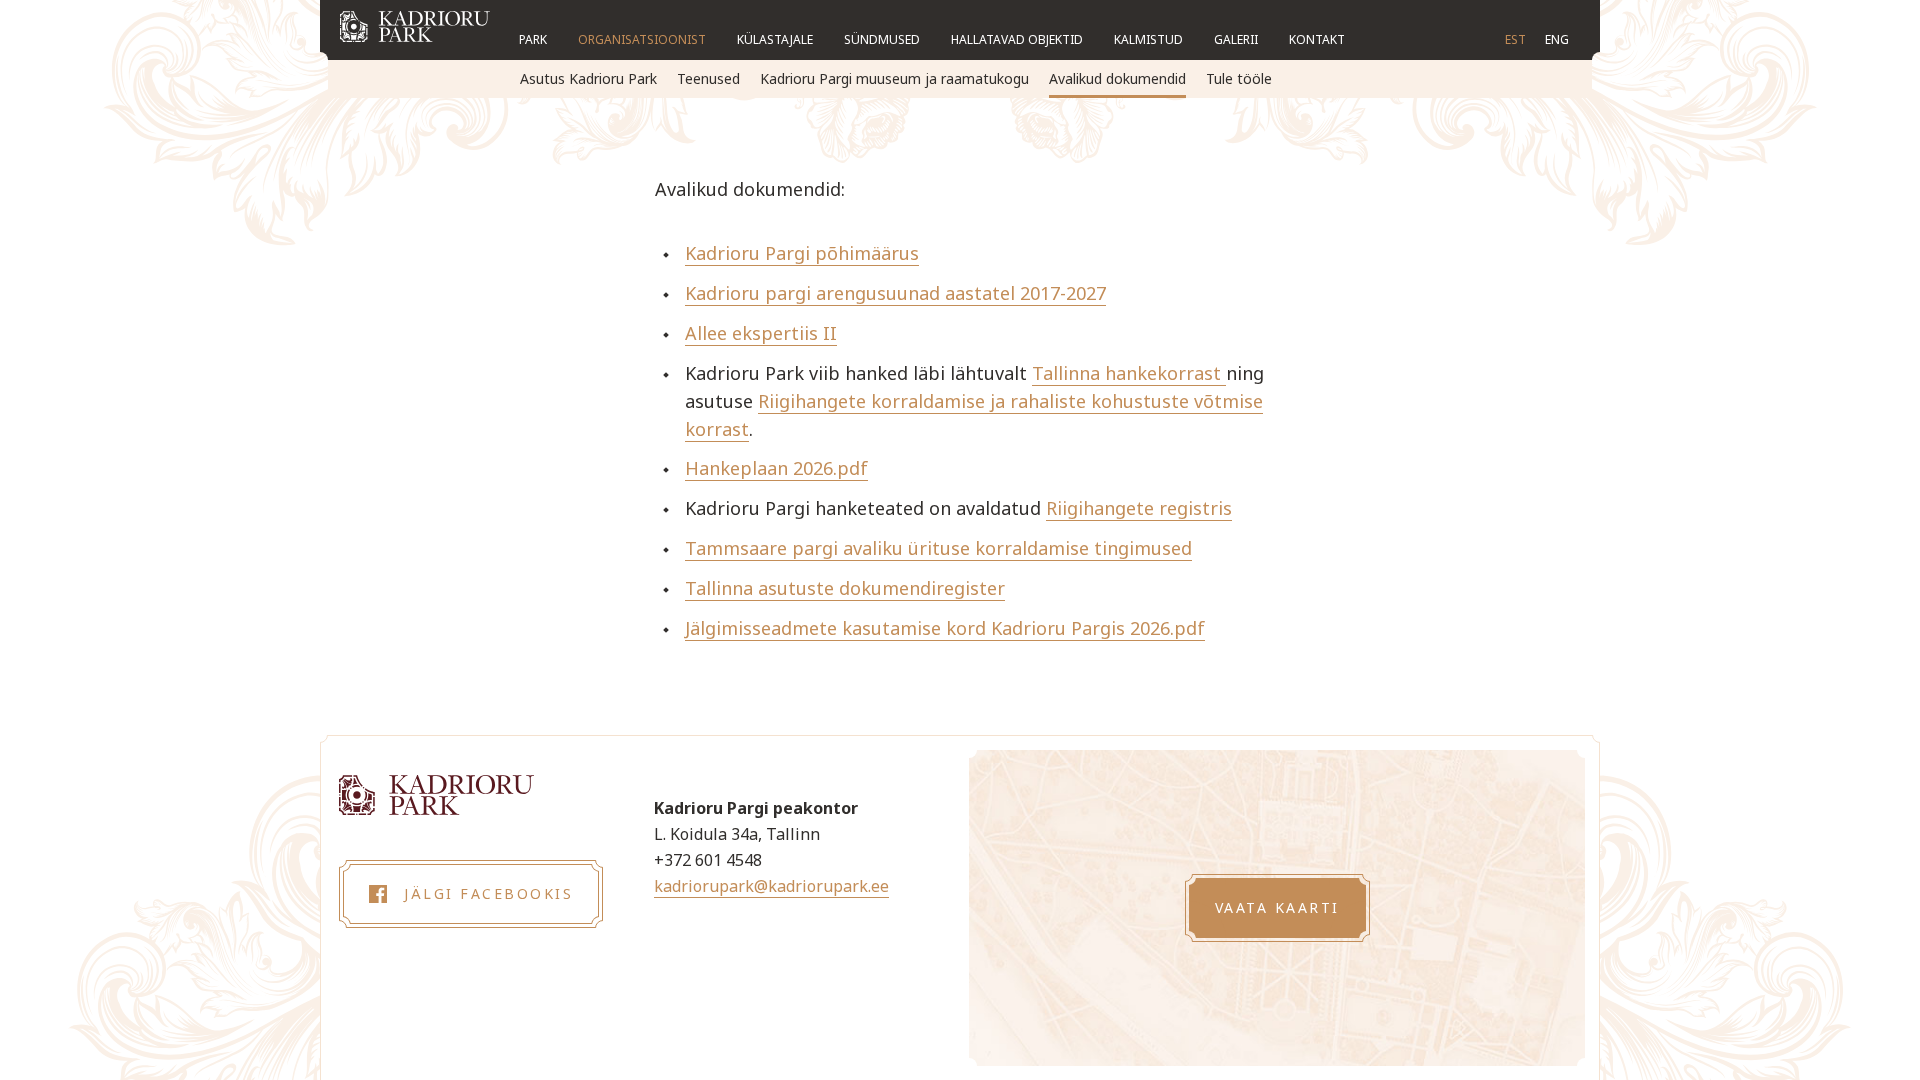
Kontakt (1317, 39)
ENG (1557, 39)
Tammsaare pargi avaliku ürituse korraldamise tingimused (938, 548)
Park (533, 39)
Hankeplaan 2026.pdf (776, 468)
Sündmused (882, 39)
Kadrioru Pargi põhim (778, 253)
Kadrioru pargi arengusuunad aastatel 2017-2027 (895, 293)
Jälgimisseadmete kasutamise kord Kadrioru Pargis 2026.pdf (945, 628)
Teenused (708, 78)
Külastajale (775, 39)
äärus (895, 253)
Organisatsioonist (642, 39)
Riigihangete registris (1139, 508)
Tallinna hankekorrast (1129, 373)
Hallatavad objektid (1017, 39)
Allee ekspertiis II (761, 333)
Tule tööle (1239, 78)
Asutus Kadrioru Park (588, 78)
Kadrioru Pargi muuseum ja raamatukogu (894, 78)
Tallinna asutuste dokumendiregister (845, 588)
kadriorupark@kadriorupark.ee (771, 886)
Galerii (1236, 39)
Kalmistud (1148, 39)
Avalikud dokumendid (1117, 78)
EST (1515, 39)
